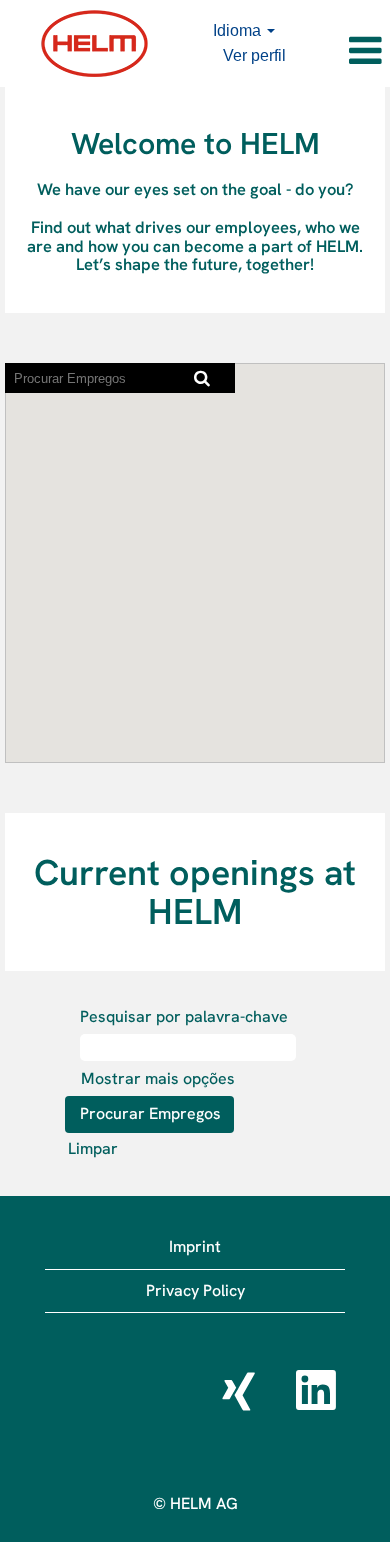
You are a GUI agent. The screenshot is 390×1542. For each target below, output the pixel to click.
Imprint (195, 1246)
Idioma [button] (239, 30)
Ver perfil (254, 55)
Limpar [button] (93, 1148)
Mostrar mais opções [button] (158, 1078)
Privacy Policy (195, 1290)
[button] (343, 51)
